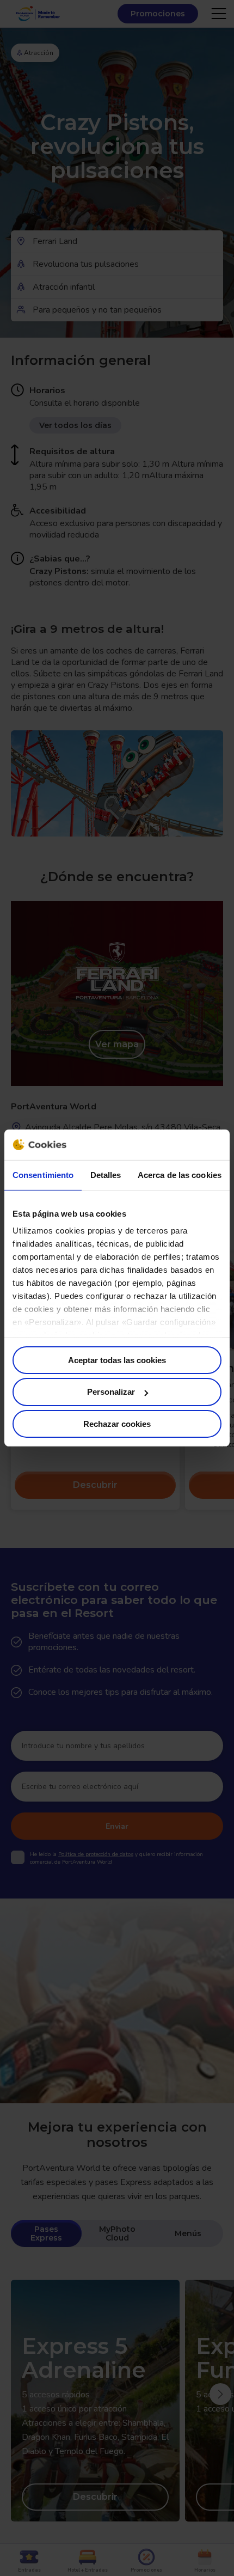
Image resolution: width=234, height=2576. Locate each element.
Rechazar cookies (117, 1424)
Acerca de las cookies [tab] (180, 1174)
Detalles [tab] (106, 1174)
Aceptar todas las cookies (117, 1360)
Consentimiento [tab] (43, 1174)
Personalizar (111, 1392)
